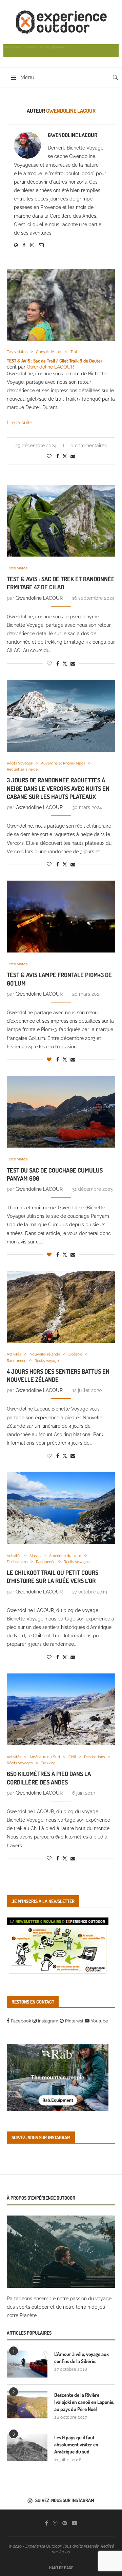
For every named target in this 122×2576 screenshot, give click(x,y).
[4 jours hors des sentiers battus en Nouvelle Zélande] (61, 1307)
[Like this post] (49, 456)
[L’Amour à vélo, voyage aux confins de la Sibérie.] (27, 2364)
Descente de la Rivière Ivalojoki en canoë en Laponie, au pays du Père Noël (84, 2402)
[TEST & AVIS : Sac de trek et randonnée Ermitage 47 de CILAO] (61, 521)
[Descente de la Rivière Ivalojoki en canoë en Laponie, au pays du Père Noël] (27, 2405)
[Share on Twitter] (65, 456)
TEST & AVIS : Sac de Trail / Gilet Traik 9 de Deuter (55, 361)
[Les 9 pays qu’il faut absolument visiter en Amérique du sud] (27, 2447)
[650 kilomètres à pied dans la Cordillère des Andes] (61, 1709)
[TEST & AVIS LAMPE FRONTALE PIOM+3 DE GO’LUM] (61, 917)
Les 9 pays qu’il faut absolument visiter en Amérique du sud (76, 2445)
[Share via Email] (73, 456)
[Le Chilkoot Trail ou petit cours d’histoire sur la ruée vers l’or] (61, 1508)
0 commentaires (89, 446)
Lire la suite (19, 423)
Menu (27, 77)
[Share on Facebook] (58, 456)
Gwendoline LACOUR (73, 135)
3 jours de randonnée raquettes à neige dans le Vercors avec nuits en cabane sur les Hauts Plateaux (58, 788)
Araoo (65, 2552)
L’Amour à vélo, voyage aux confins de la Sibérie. (82, 2358)
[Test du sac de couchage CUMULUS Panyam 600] (61, 1112)
